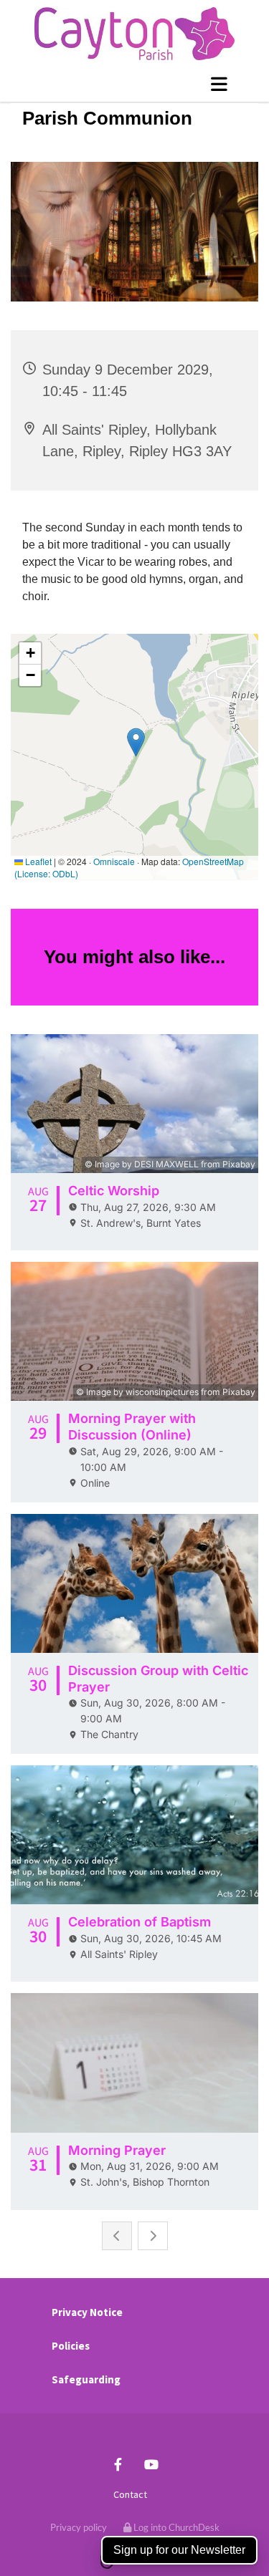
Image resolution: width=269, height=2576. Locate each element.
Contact (130, 2494)
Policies (71, 2346)
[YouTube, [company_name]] (152, 2464)
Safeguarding (86, 2379)
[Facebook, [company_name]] (118, 2464)
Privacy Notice (87, 2312)
